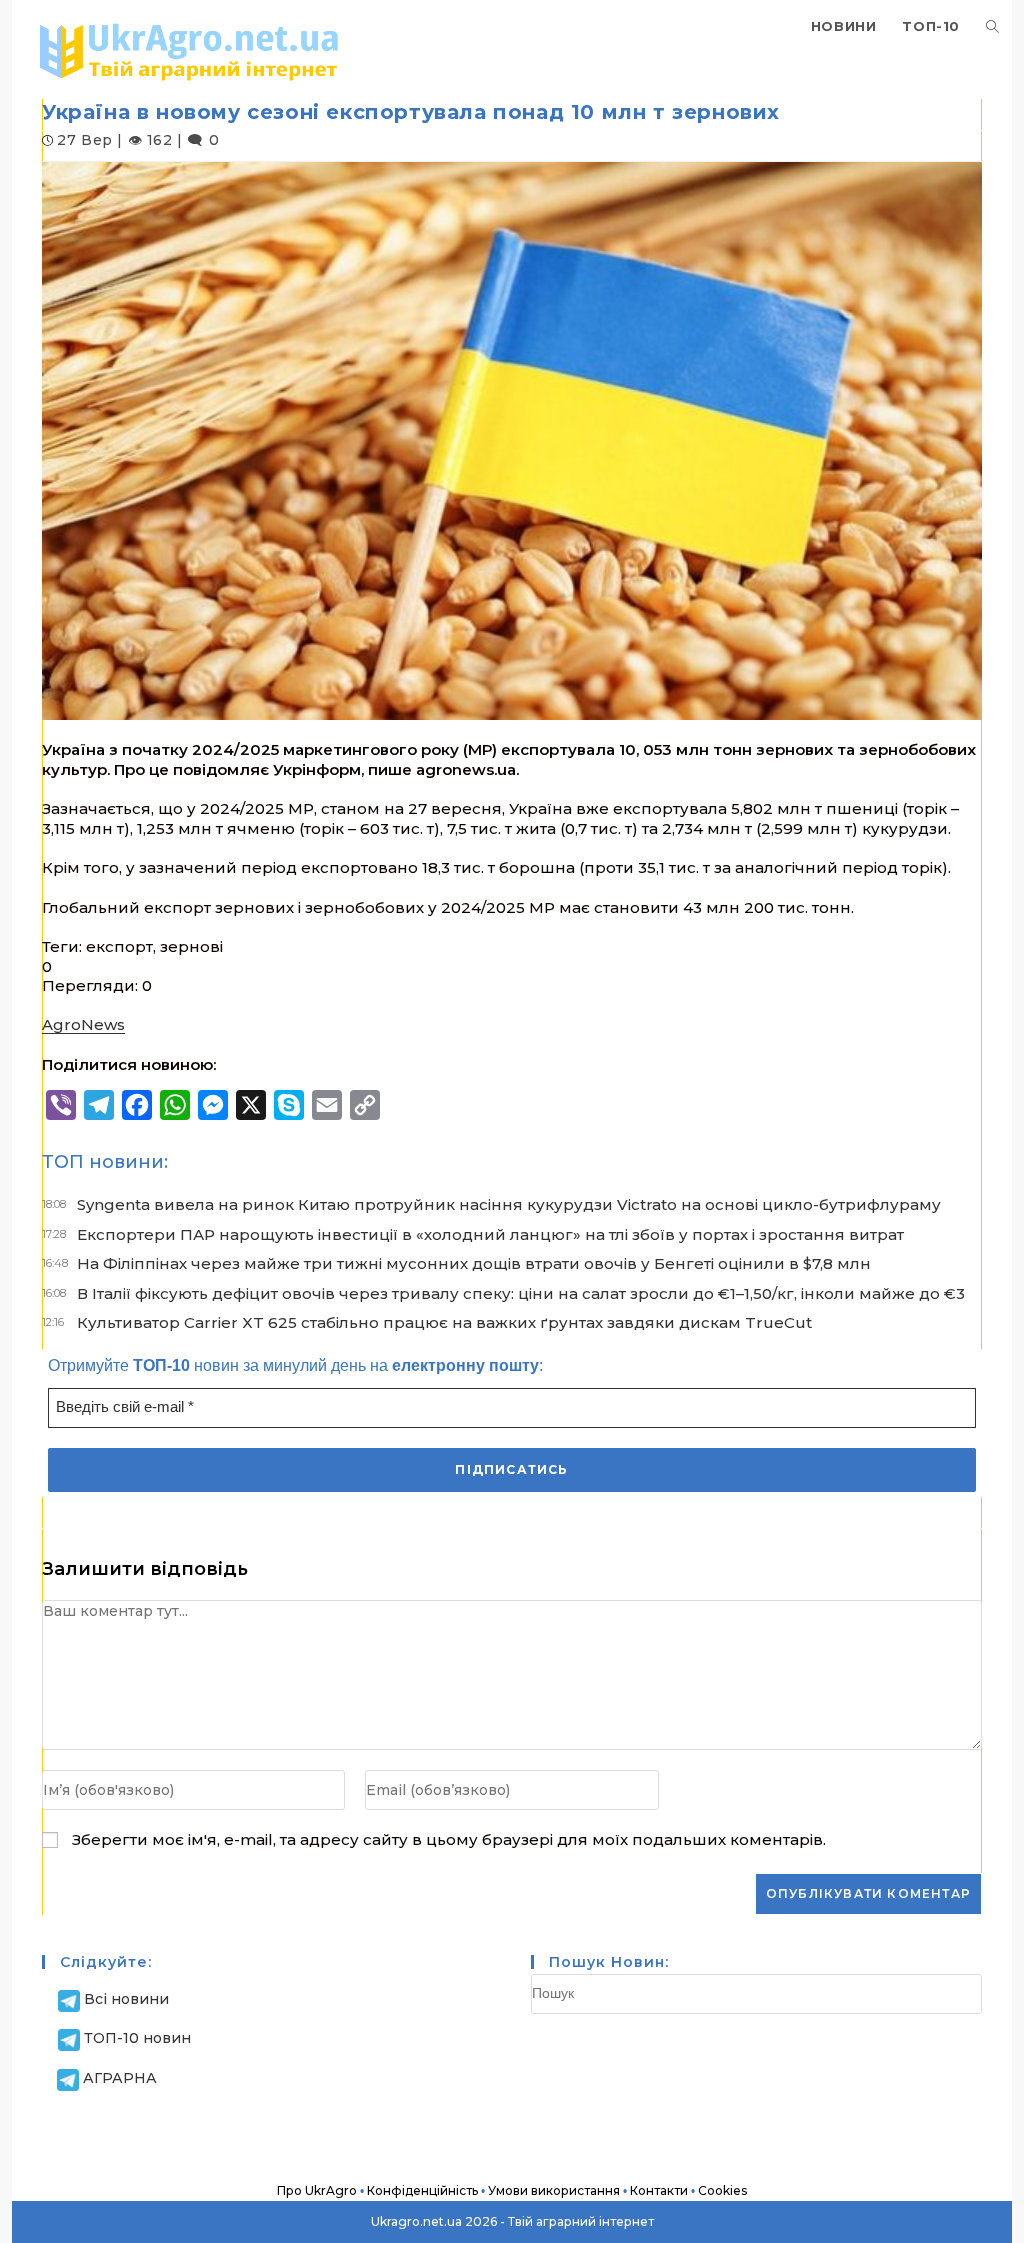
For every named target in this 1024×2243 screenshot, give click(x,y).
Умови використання (554, 2190)
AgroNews (83, 1024)
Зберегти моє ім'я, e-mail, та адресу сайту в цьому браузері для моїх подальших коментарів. (449, 1839)
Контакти (659, 2190)
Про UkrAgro (317, 2190)
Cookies (722, 2190)
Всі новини (126, 1999)
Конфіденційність (422, 2190)
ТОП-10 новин (137, 2038)
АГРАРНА (120, 2078)
